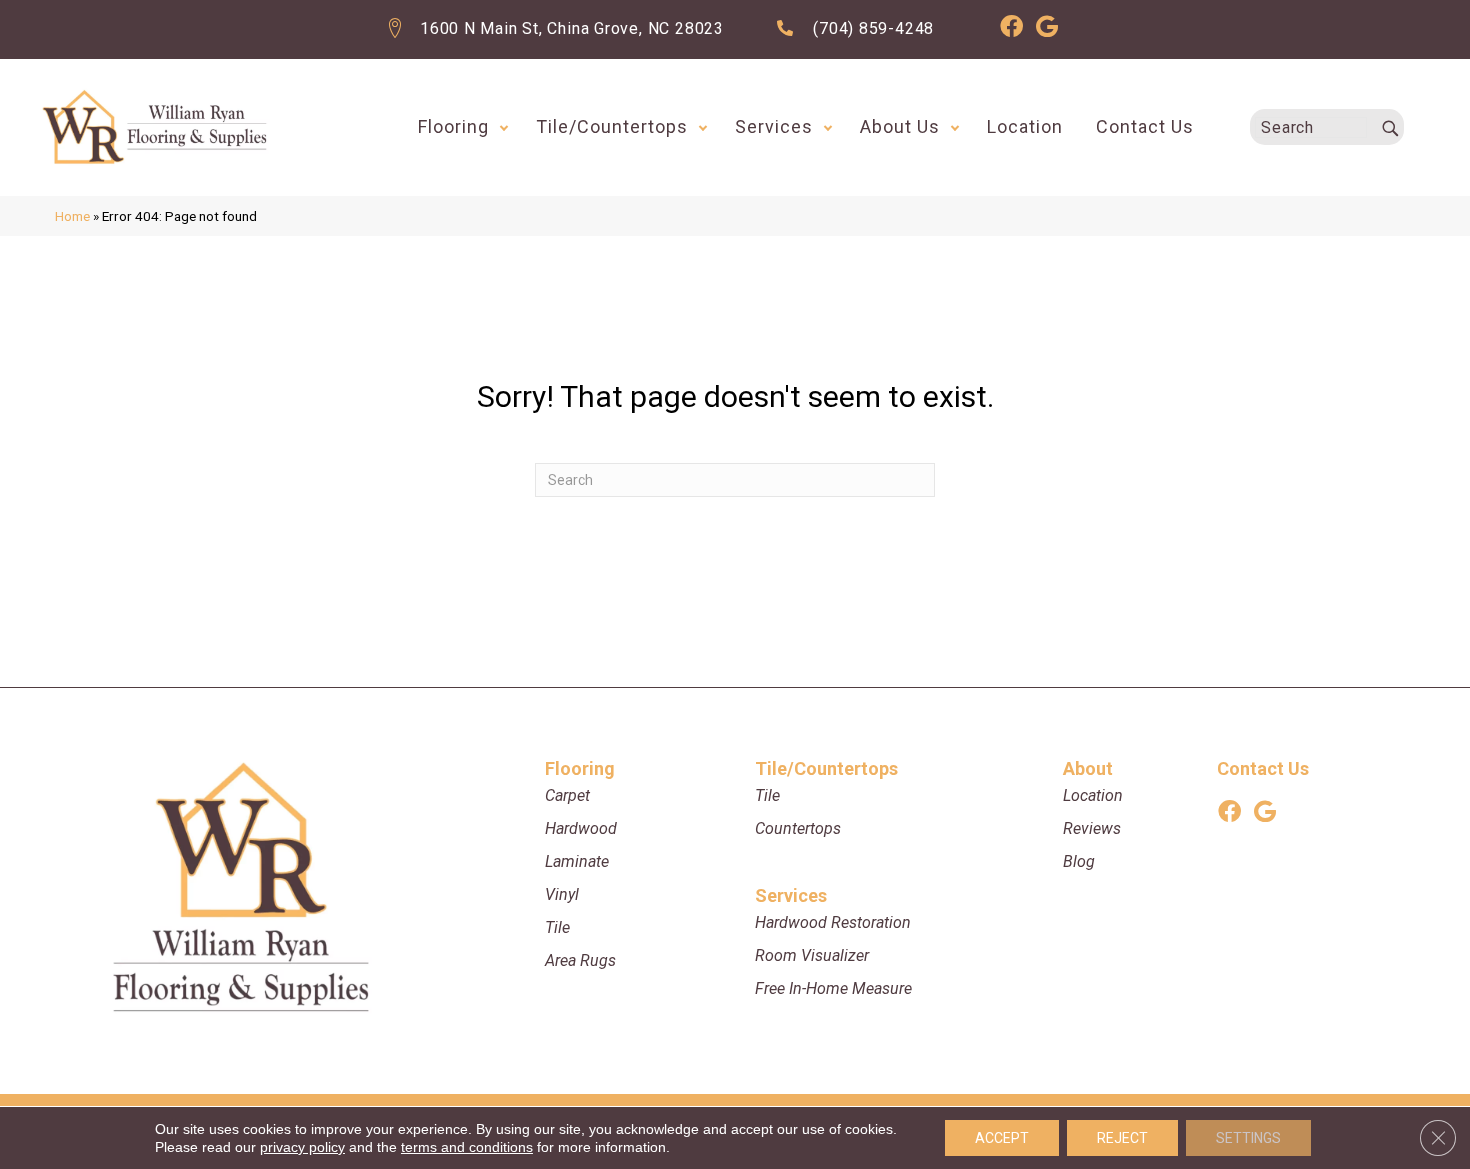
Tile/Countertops (612, 126)
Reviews (1092, 828)
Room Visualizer (812, 955)
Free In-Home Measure (833, 988)
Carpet (567, 795)
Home (72, 216)
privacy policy (302, 1147)
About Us (900, 126)
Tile (557, 927)
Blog (1079, 861)
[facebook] (1011, 29)
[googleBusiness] (1047, 29)
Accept (1002, 1138)
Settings (1248, 1138)
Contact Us (1145, 126)
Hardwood (581, 828)
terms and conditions (467, 1147)
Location (1025, 126)
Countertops (798, 828)
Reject (1122, 1138)
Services (774, 126)
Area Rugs (580, 960)
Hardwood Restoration (833, 922)
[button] (504, 127)
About (1088, 768)
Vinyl (562, 894)
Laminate (577, 861)
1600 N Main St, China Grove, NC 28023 (572, 28)
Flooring (453, 126)
